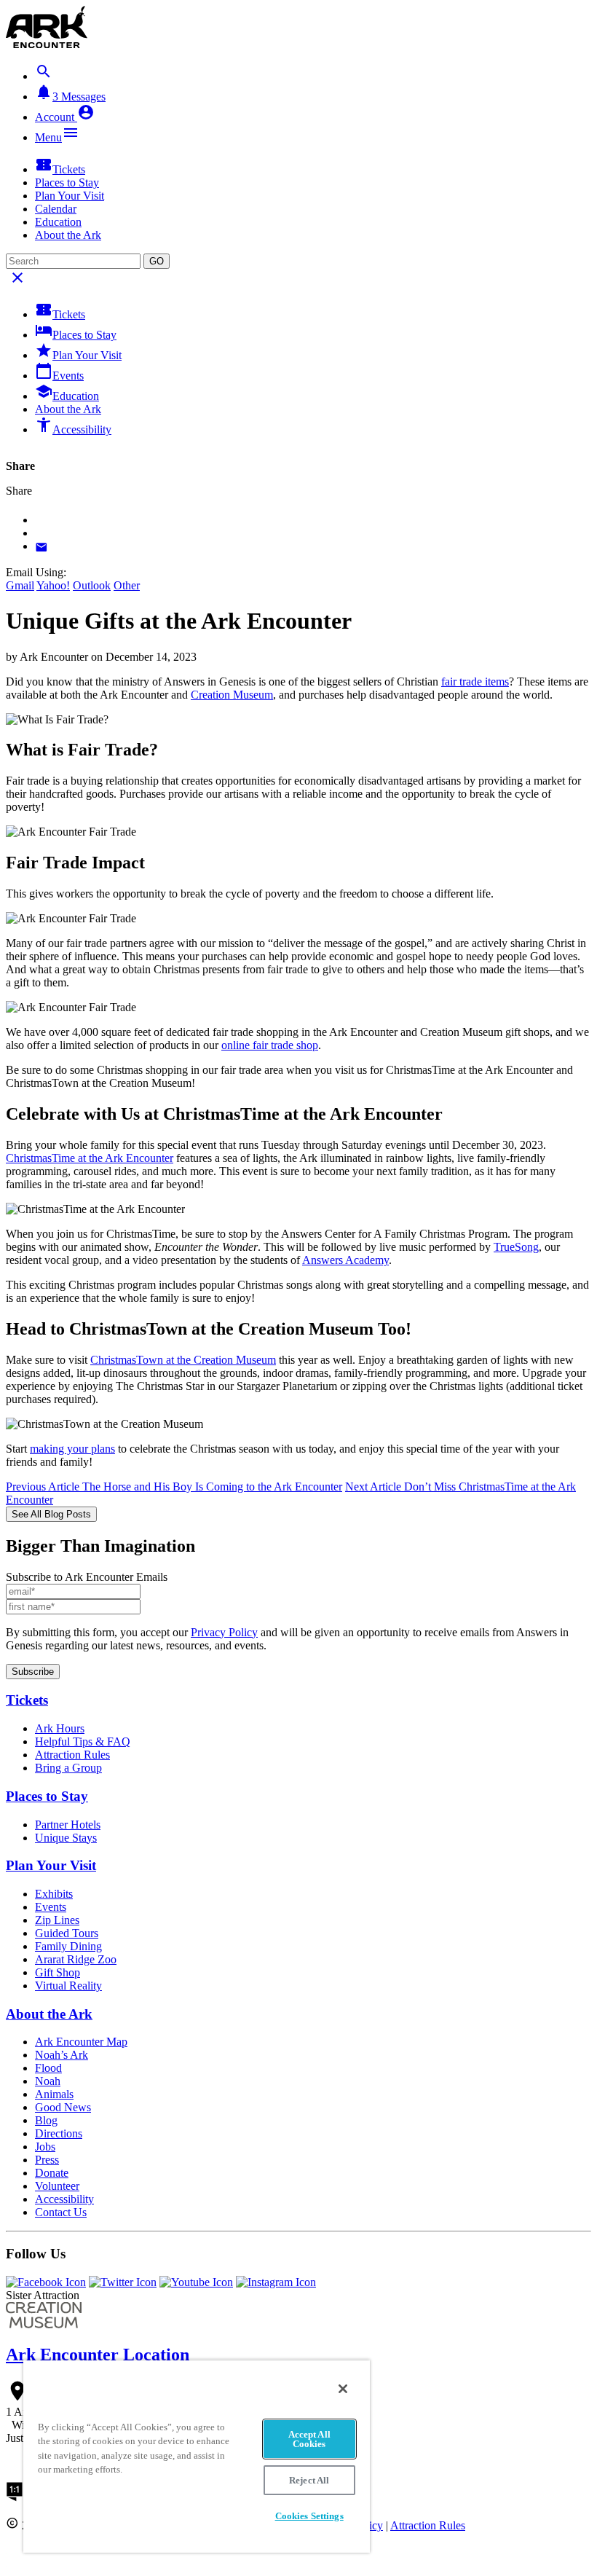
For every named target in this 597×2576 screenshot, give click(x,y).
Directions (59, 2133)
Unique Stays (66, 1838)
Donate (52, 2173)
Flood (48, 2068)
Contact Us (61, 2212)
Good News (63, 2107)
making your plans (72, 1449)
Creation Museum (232, 695)
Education (58, 222)
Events (59, 372)
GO (157, 261)
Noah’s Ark (62, 2055)
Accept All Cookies (309, 2439)
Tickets (60, 166)
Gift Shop (58, 1972)
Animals (54, 2094)
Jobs (45, 2147)
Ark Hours (60, 1728)
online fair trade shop (270, 1045)
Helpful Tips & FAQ (83, 1741)
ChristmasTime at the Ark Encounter (90, 1158)
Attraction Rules (72, 1755)
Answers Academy (345, 1260)
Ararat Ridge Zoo (76, 1959)
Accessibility (73, 426)
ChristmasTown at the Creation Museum (183, 1360)
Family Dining (68, 1946)
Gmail (20, 585)
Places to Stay (67, 182)
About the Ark (68, 235)
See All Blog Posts (51, 1514)
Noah (48, 2081)
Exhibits (54, 1894)
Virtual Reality (68, 1986)
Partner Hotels (68, 1825)
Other (127, 585)
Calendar (56, 209)
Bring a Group (68, 1768)
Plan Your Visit (70, 196)
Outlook (92, 585)
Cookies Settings (309, 2516)
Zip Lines (57, 1920)
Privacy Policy (224, 1632)
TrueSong (516, 1247)
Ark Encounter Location (98, 2355)
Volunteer (57, 2186)
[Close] (343, 2389)
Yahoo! (53, 585)
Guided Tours (67, 1933)
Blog (46, 2120)
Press (47, 2160)
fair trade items (475, 682)
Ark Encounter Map (81, 2042)
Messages (70, 93)
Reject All (309, 2480)
